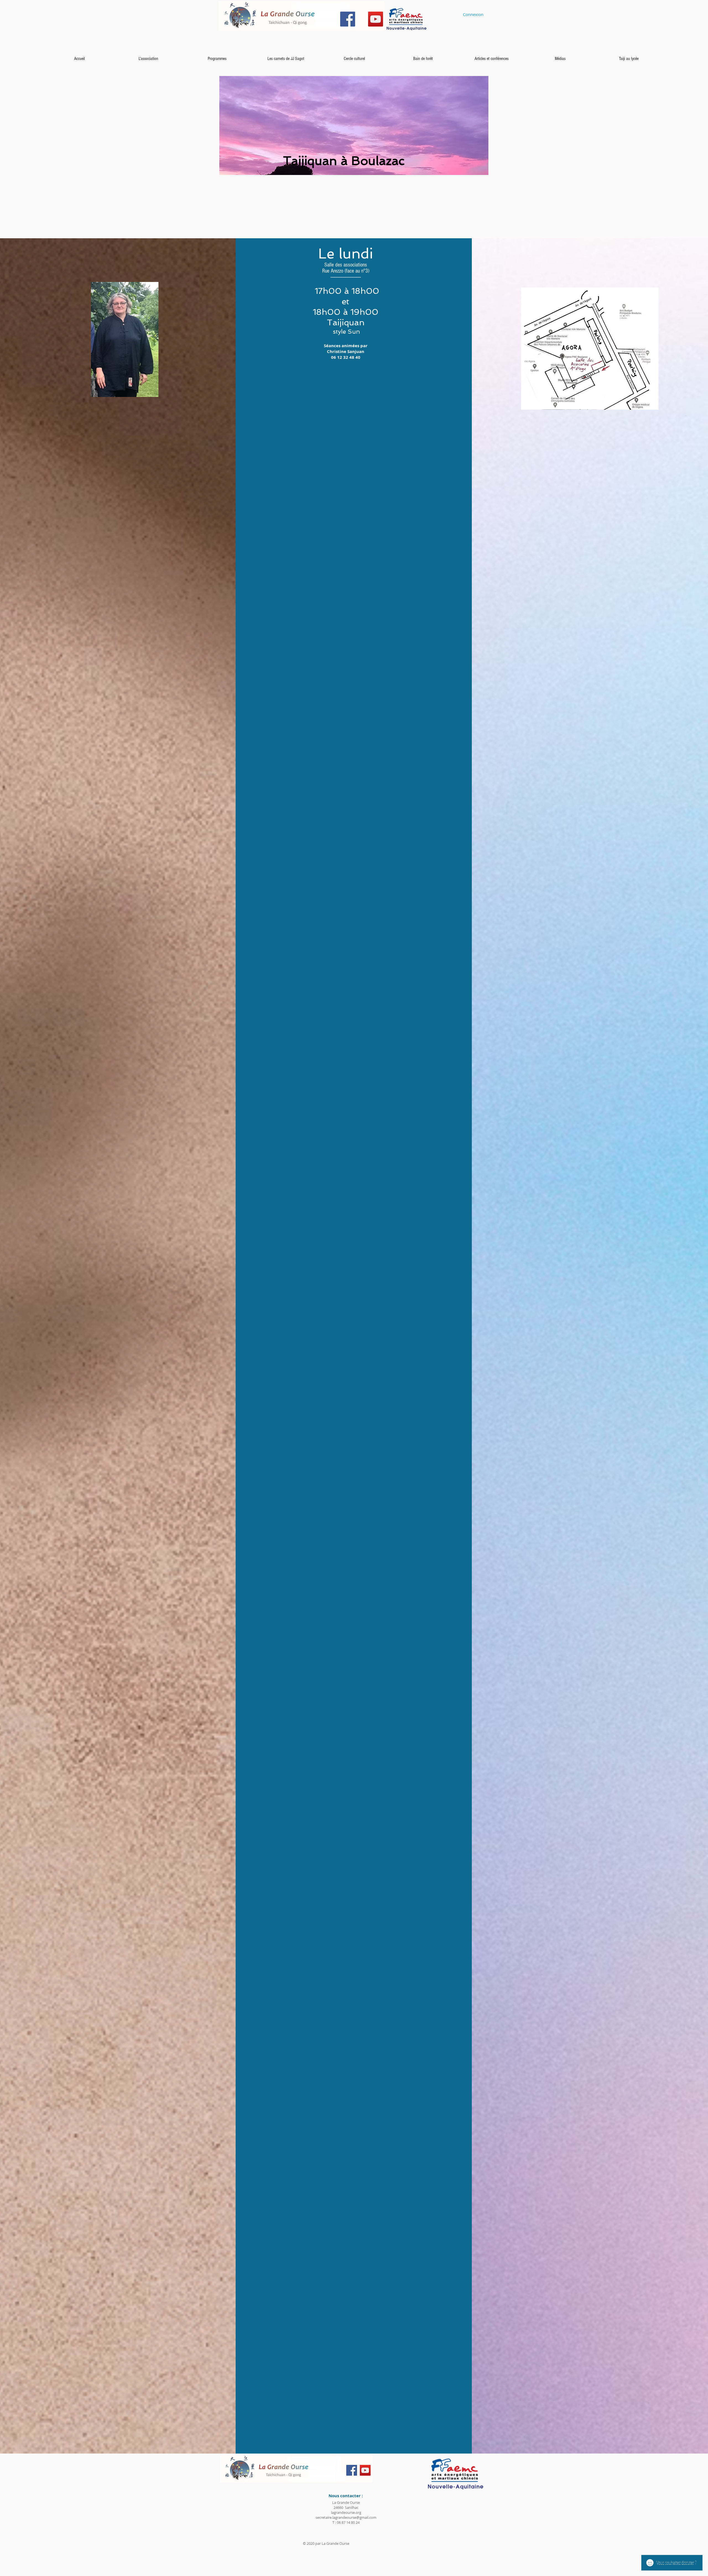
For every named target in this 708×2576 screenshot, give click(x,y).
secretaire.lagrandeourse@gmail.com (346, 2517)
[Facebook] (348, 19)
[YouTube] (376, 19)
